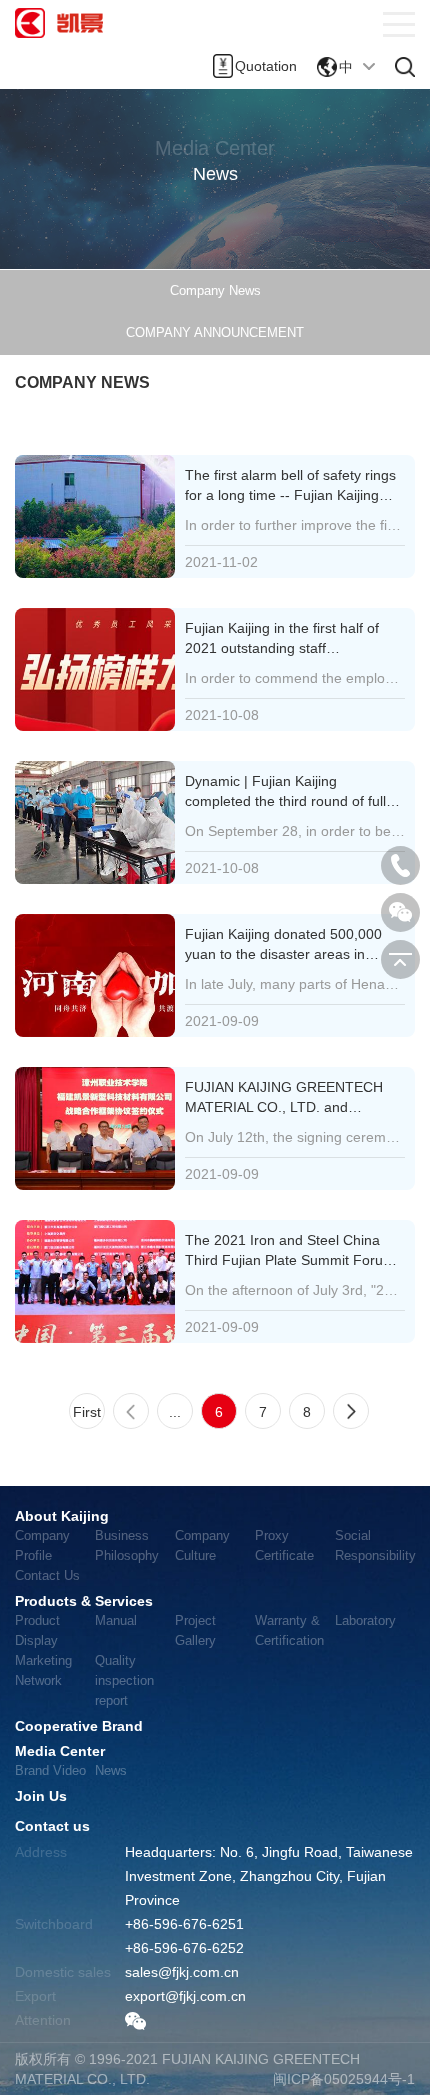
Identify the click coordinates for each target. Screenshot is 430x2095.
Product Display (37, 1630)
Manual (116, 1620)
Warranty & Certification (289, 1630)
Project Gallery (195, 1630)
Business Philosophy (127, 1545)
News (111, 1770)
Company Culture (202, 1545)
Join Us (41, 1796)
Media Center (60, 1751)
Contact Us (47, 1575)
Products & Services (84, 1601)
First (87, 1412)
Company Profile (42, 1545)
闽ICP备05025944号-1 (344, 2079)
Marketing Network (43, 1670)
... (175, 1412)
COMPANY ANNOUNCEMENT (215, 332)
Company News (215, 290)
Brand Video (50, 1770)
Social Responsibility (375, 1545)
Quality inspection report (124, 1680)
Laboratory (365, 1620)
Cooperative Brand (79, 1726)
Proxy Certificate (284, 1545)
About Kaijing (62, 1516)
